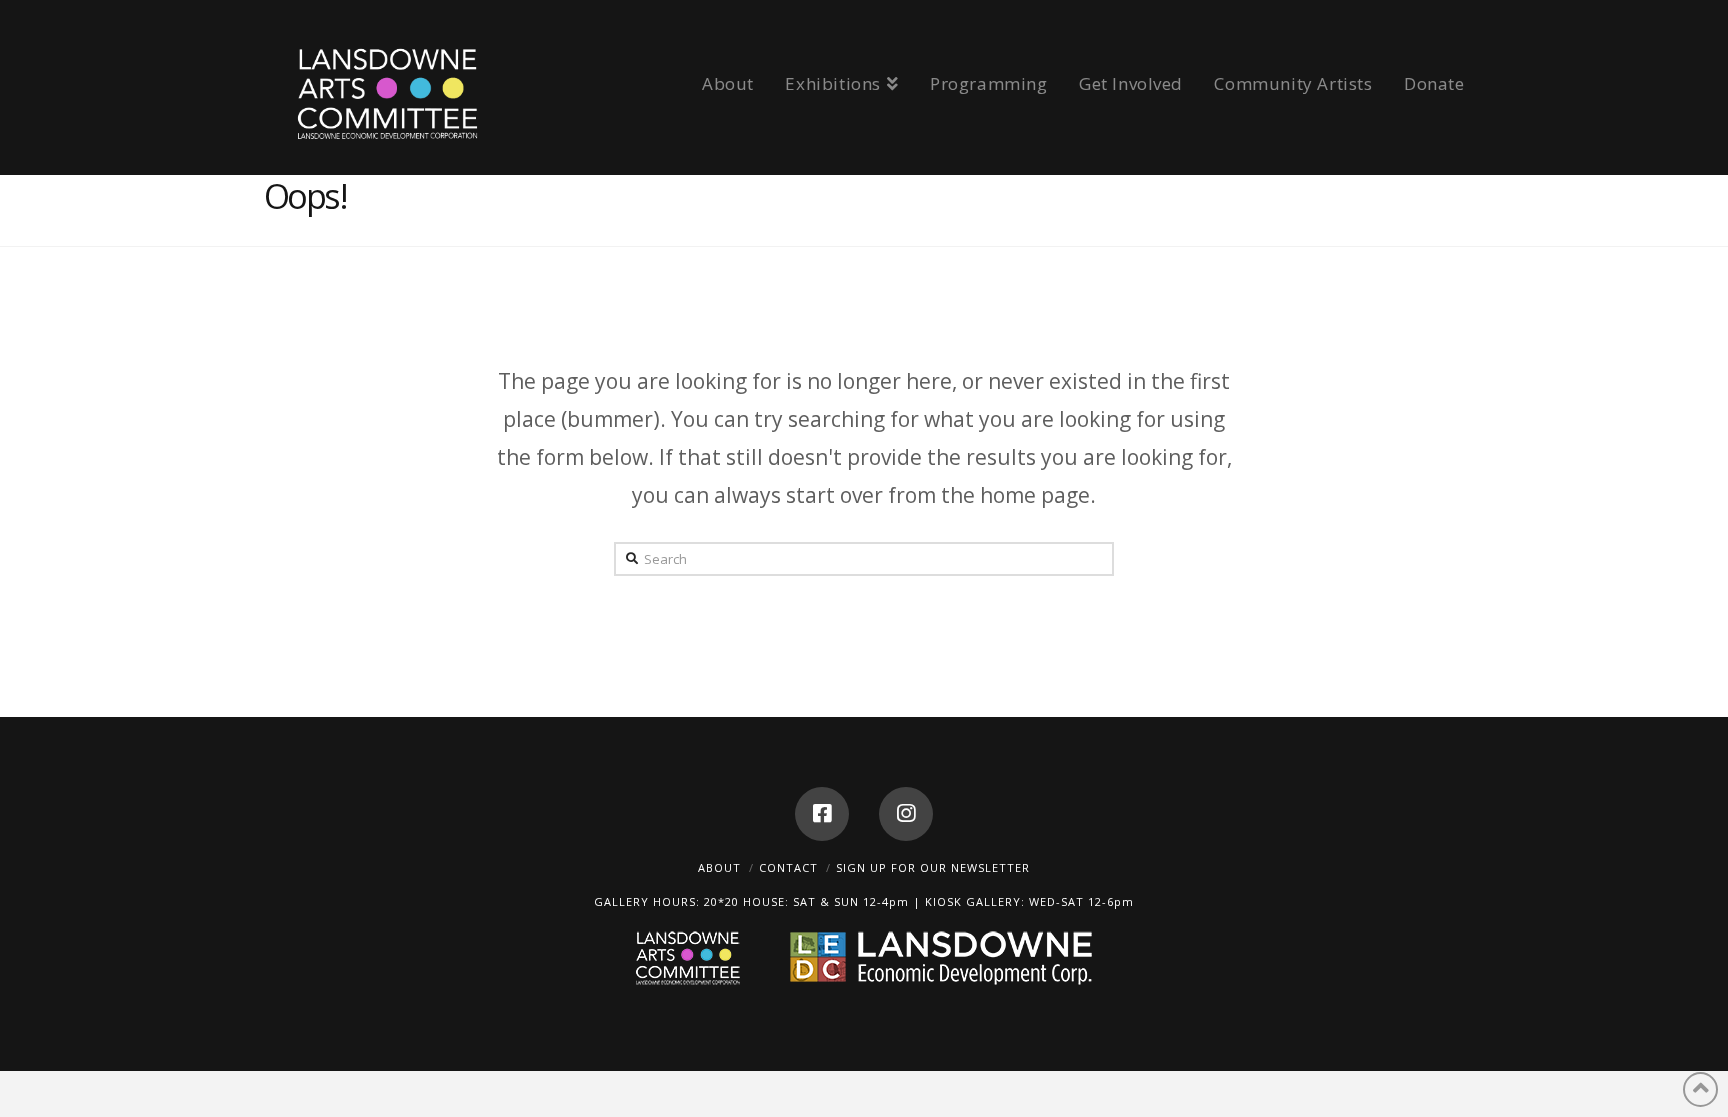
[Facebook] (822, 814)
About (719, 867)
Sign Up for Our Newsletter (933, 867)
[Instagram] (906, 814)
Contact (788, 867)
